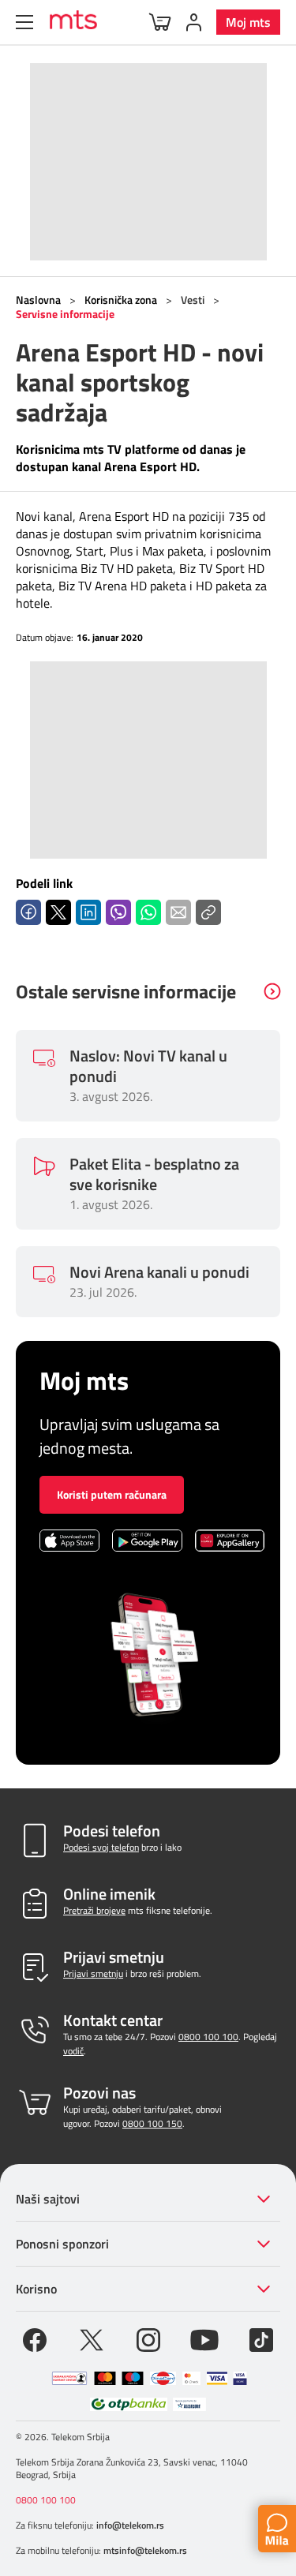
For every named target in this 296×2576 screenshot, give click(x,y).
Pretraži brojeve (94, 1910)
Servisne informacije (65, 314)
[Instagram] (148, 2338)
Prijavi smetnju (93, 1973)
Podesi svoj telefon (101, 1847)
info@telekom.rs (130, 2525)
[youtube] (204, 2338)
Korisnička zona (121, 300)
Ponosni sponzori (62, 2244)
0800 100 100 (208, 2037)
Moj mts (248, 22)
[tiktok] (261, 2338)
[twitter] (92, 2338)
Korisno (36, 2289)
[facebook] (35, 2338)
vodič (73, 2051)
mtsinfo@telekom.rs (145, 2550)
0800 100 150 (152, 2123)
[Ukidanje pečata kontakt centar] (69, 2378)
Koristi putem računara (112, 1494)
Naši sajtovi (48, 2199)
